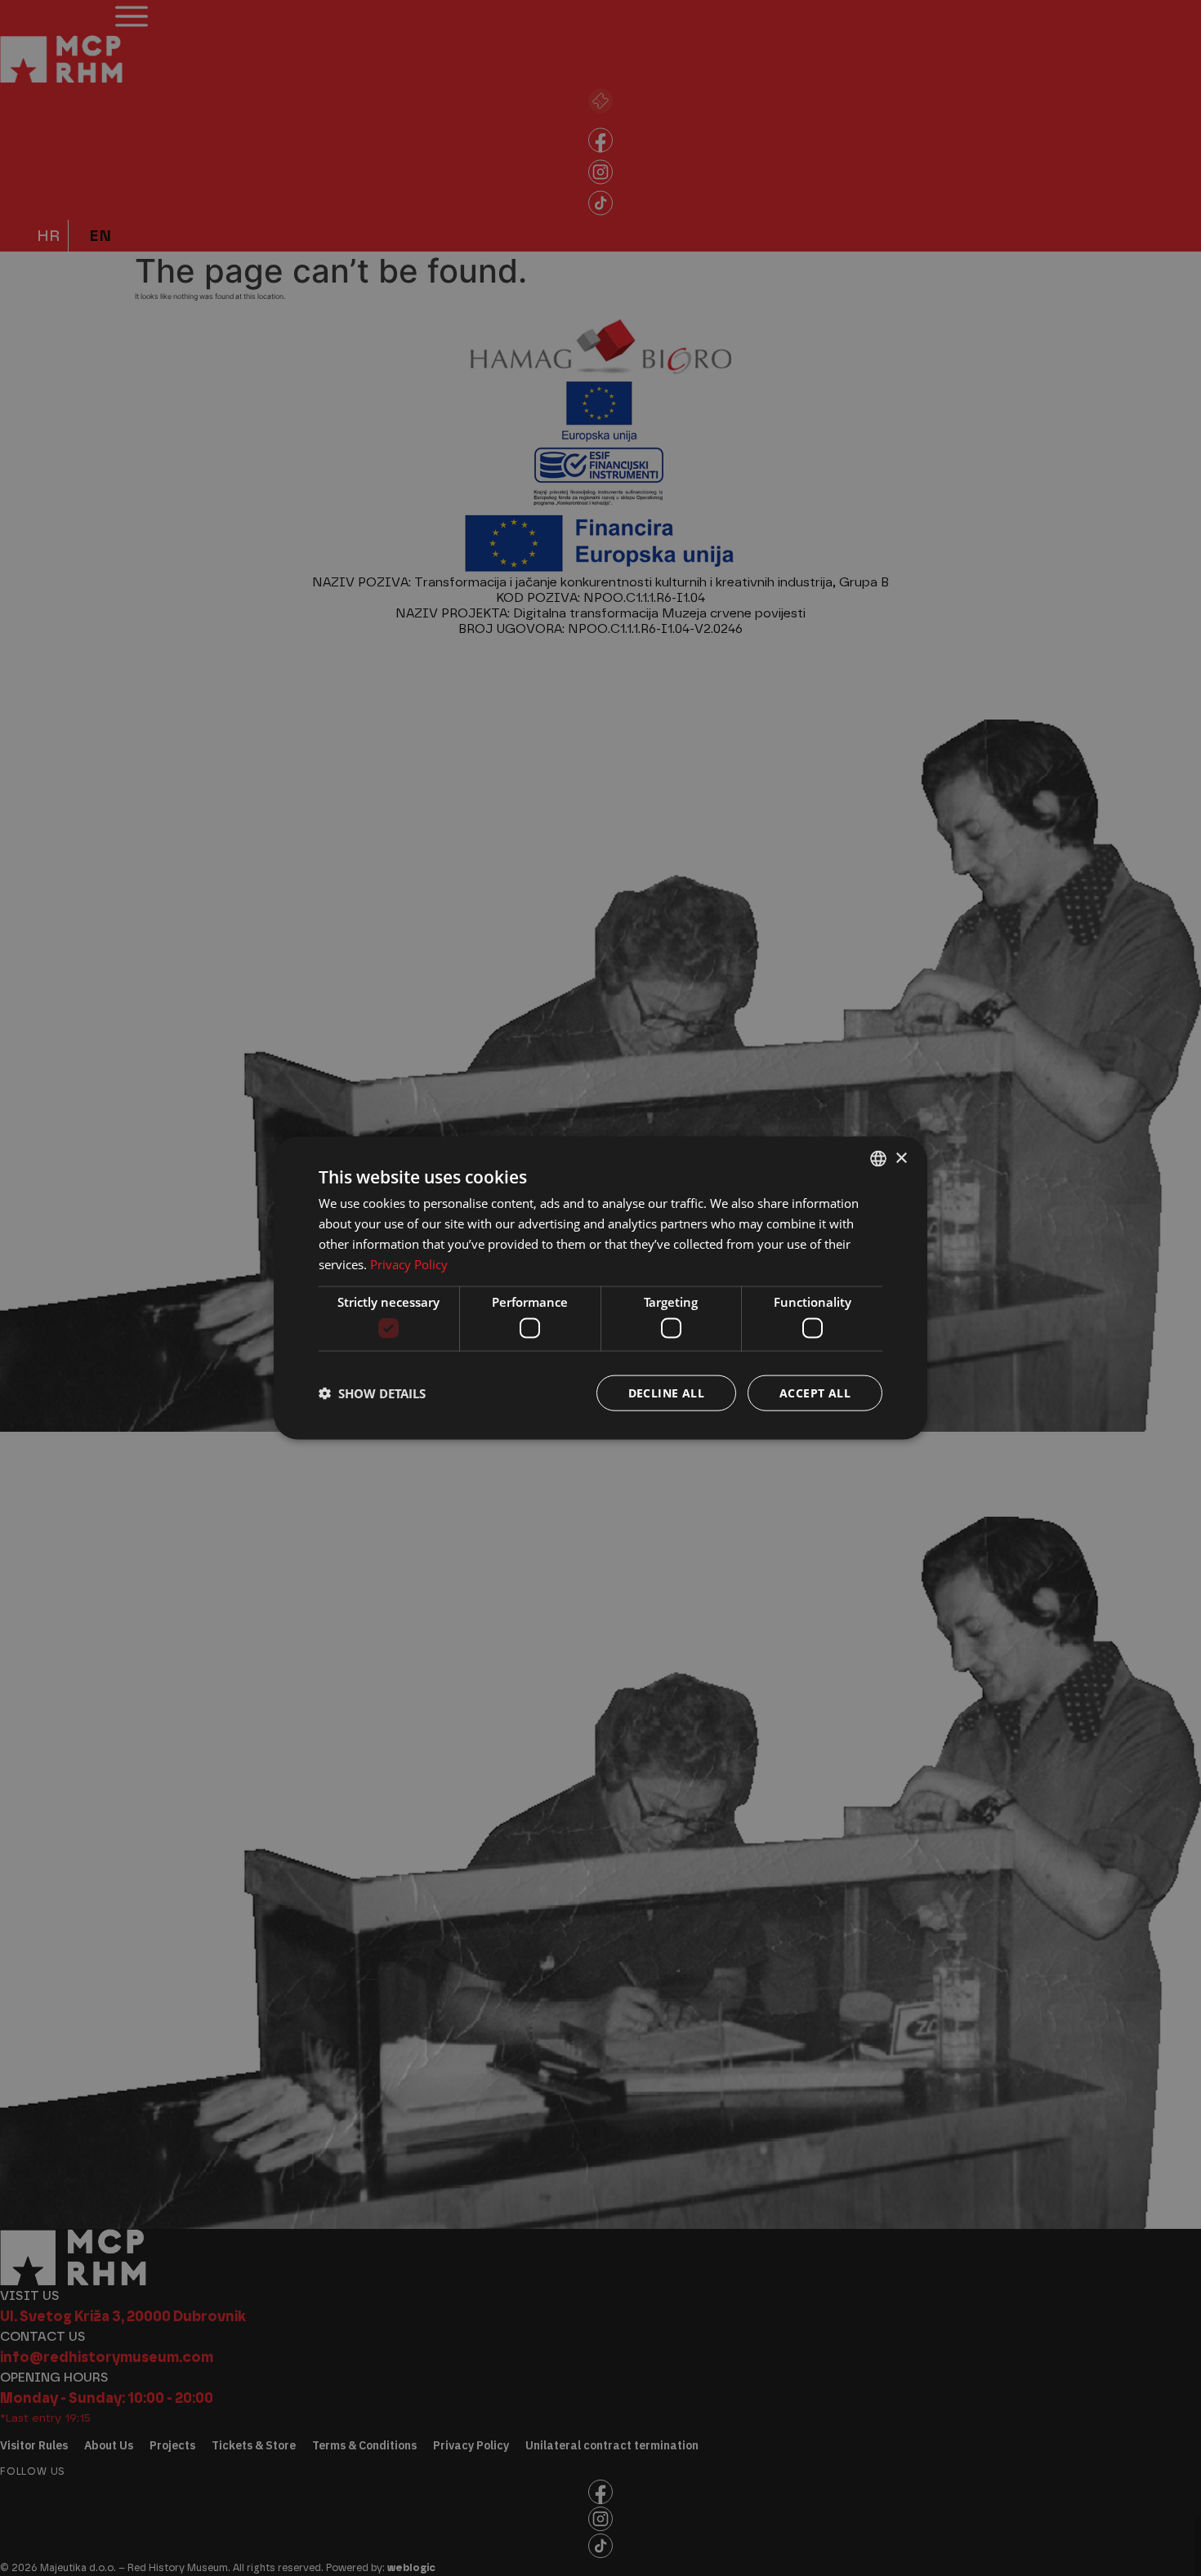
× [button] (901, 1158)
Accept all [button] (815, 1392)
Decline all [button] (666, 1392)
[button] (372, 1393)
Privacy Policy (409, 1263)
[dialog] (600, 1288)
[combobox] (878, 1159)
